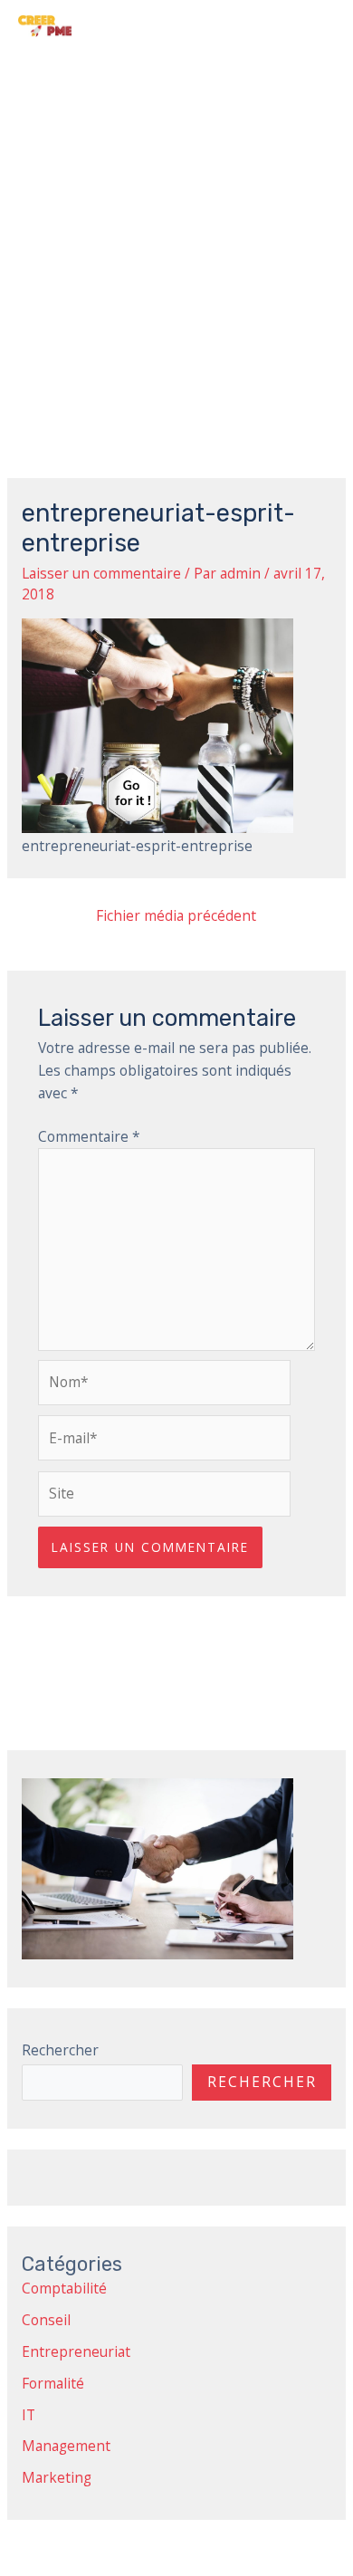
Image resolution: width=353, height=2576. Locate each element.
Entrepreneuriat (76, 2351)
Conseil (46, 2320)
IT (29, 2415)
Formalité (53, 2383)
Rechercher (60, 2050)
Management (66, 2446)
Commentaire (89, 1136)
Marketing (57, 2477)
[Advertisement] (176, 236)
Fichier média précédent (176, 915)
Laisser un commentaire (101, 573)
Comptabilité (64, 2288)
